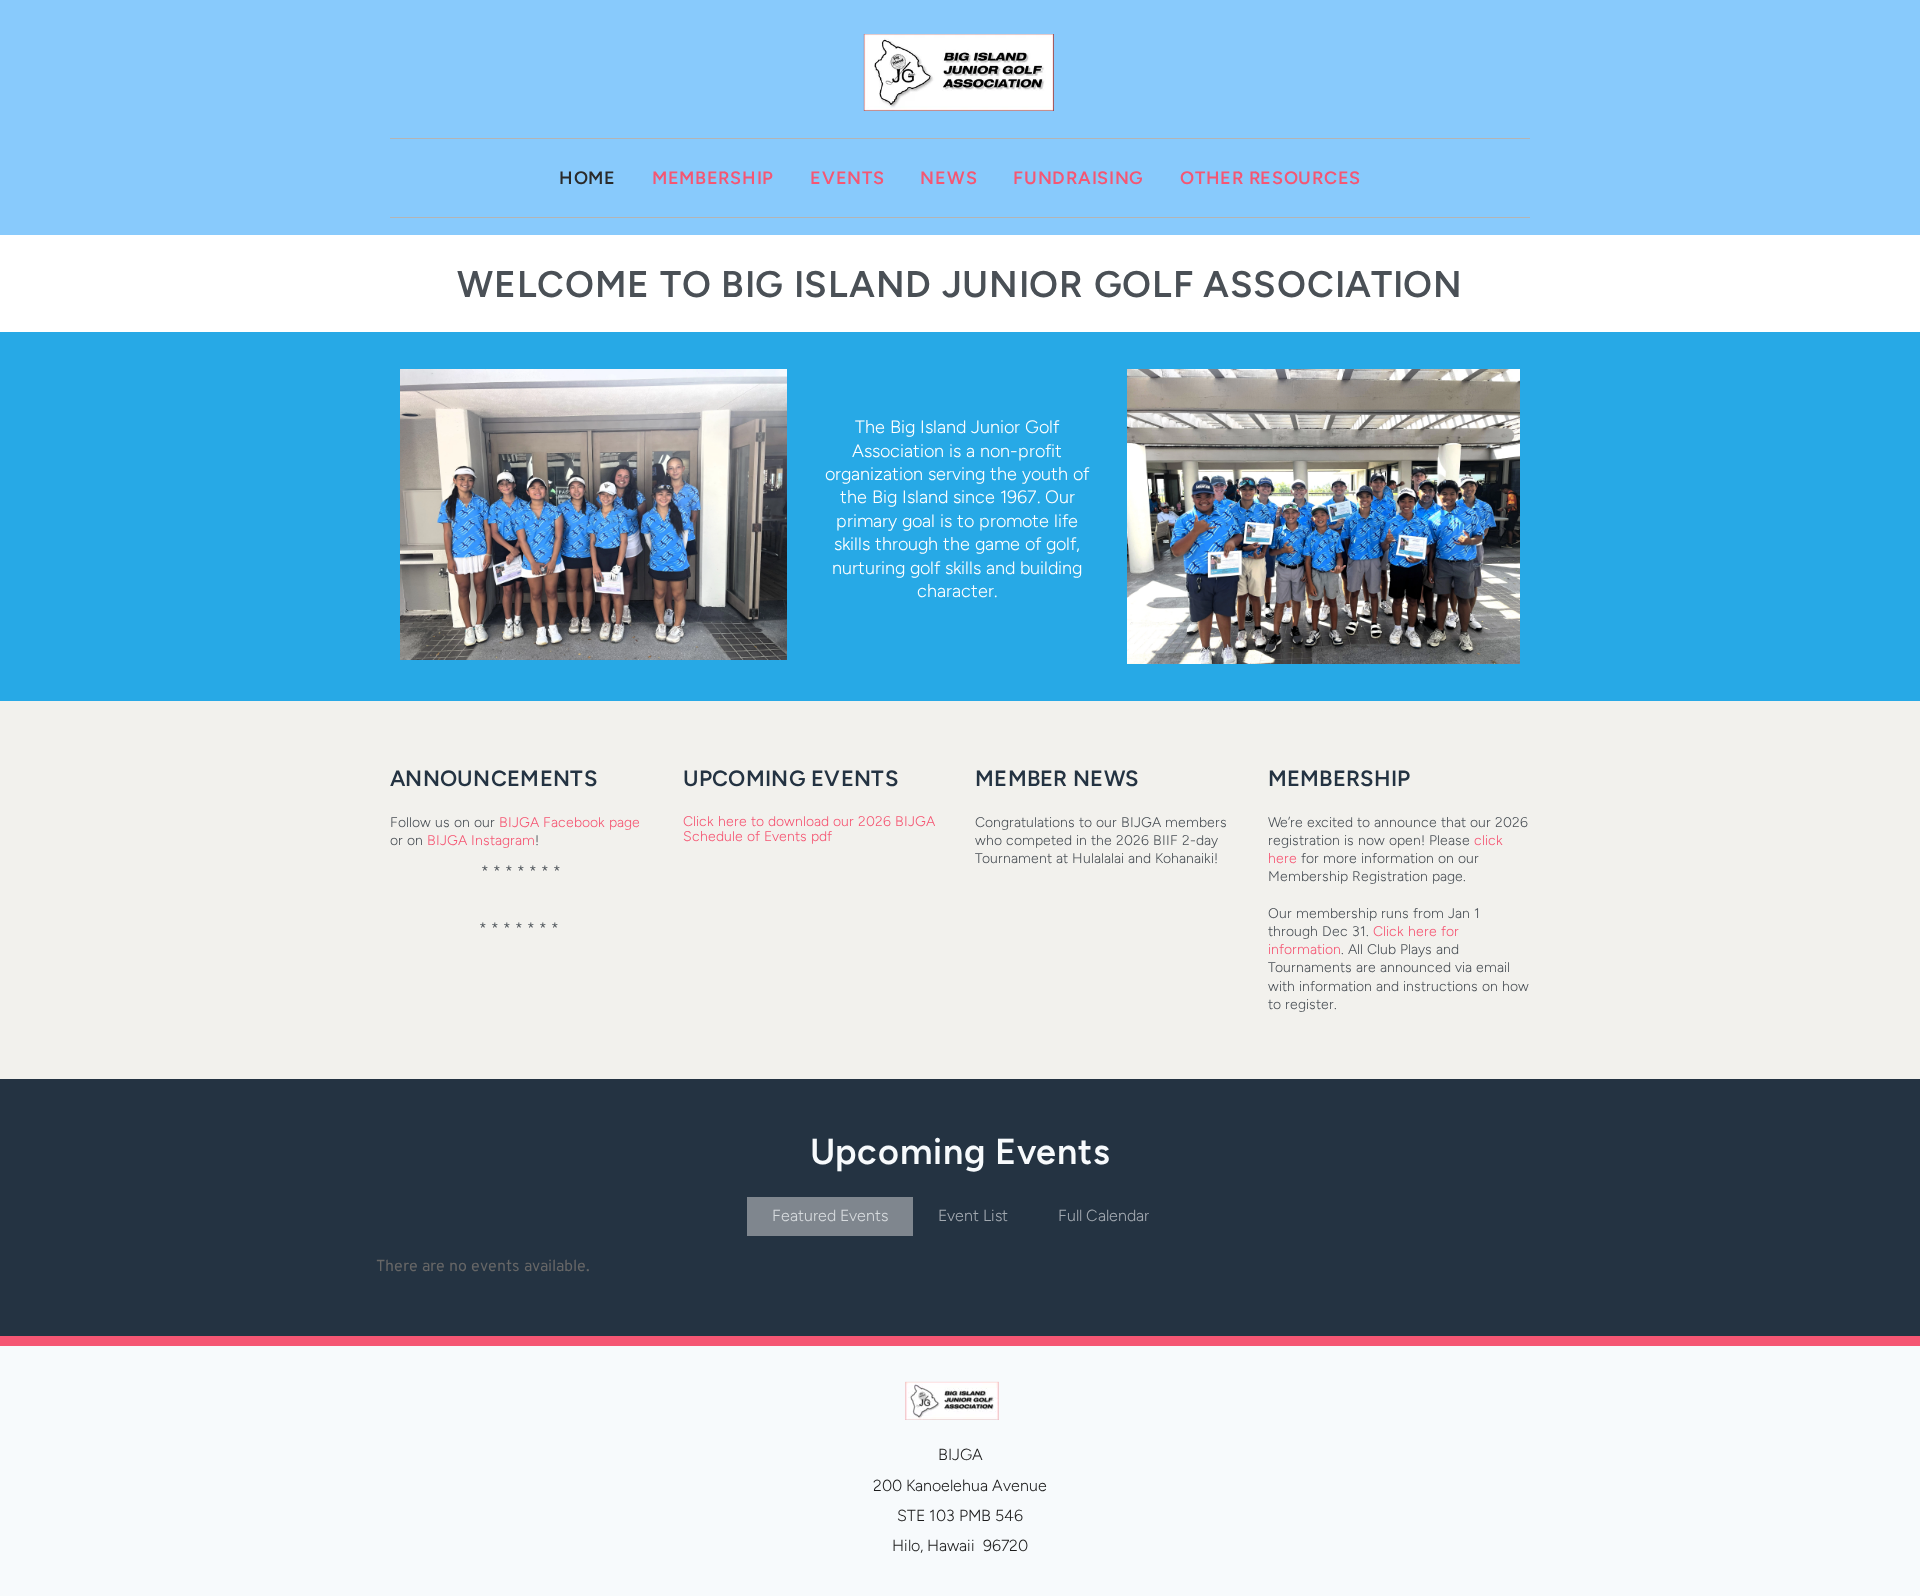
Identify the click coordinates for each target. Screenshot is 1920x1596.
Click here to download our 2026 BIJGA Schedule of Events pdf (811, 829)
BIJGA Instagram (481, 840)
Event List (973, 1215)
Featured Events (830, 1215)
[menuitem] (587, 178)
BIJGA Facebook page (569, 822)
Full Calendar (1103, 1215)
